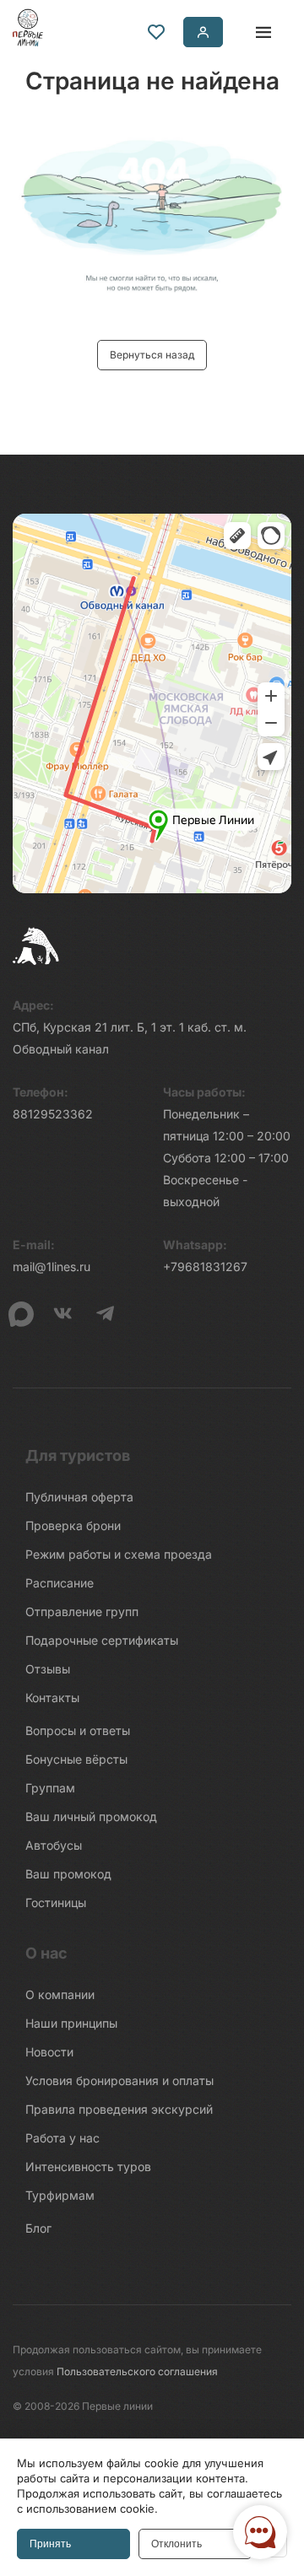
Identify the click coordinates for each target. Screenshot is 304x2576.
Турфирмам (60, 2195)
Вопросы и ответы (78, 1730)
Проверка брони (73, 1525)
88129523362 (53, 1114)
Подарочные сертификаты (102, 1640)
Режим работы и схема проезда (119, 1554)
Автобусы (54, 1845)
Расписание (60, 1583)
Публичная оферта (79, 1497)
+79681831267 (205, 1266)
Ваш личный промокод (91, 1816)
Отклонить (176, 2544)
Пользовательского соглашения (137, 2371)
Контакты (52, 1698)
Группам (50, 1788)
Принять (50, 2544)
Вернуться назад (152, 355)
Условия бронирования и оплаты (119, 2080)
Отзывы (48, 1669)
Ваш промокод (68, 1874)
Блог (38, 2228)
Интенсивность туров (88, 2166)
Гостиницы (56, 1902)
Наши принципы (71, 2023)
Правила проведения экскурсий (119, 2109)
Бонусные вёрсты (76, 1759)
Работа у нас (62, 2138)
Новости (49, 2052)
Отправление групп (82, 1611)
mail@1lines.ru (52, 1266)
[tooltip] (156, 32)
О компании (60, 1994)
